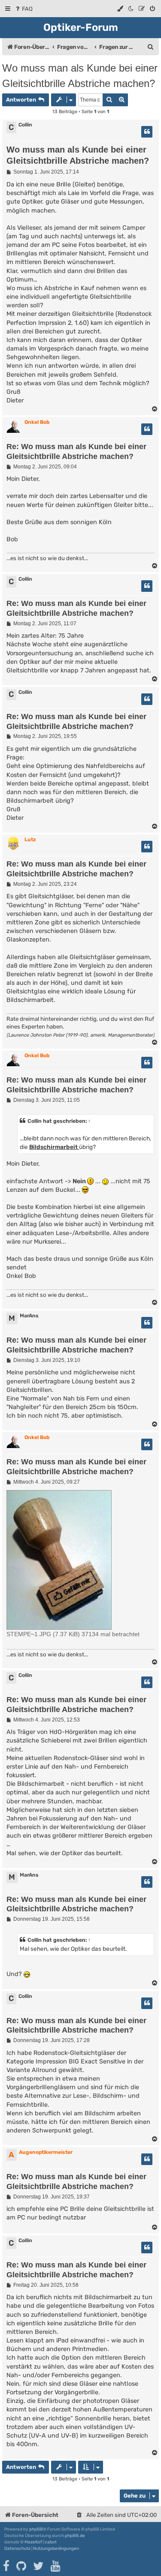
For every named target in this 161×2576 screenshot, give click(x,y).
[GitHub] (22, 2566)
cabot (51, 2542)
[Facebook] (7, 2566)
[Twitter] (39, 2566)
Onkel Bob (37, 422)
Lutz (30, 840)
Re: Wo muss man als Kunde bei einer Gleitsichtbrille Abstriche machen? (76, 451)
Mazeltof (33, 2542)
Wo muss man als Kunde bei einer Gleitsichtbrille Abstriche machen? (80, 76)
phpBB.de (75, 2536)
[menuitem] (23, 9)
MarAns (29, 1316)
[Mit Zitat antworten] (147, 132)
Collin (25, 125)
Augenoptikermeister (46, 2152)
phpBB (36, 2529)
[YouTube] (56, 2566)
